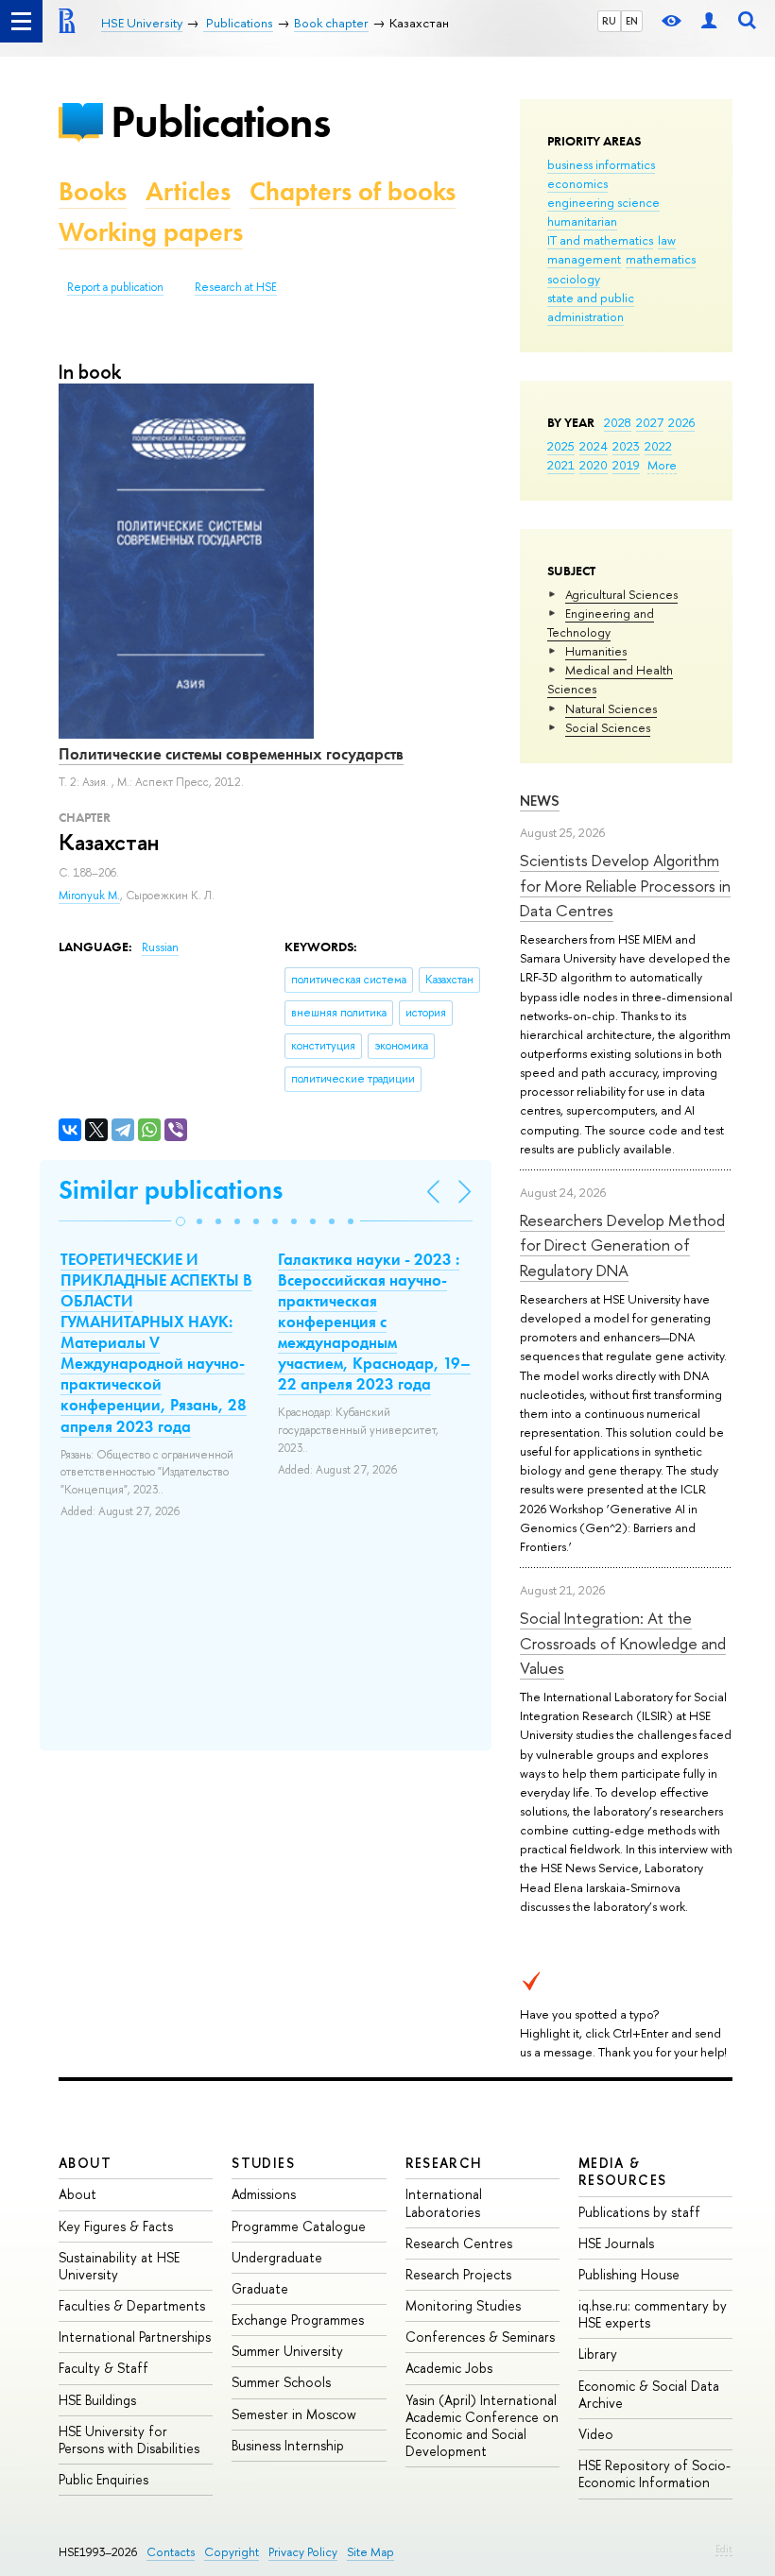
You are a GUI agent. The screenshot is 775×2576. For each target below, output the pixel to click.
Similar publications (171, 1190)
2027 (650, 422)
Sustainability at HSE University (119, 2266)
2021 (561, 465)
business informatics (601, 164)
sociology (574, 279)
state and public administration (591, 307)
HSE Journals (616, 2243)
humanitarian (582, 221)
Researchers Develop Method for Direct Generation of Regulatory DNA (622, 1245)
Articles (188, 191)
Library (598, 2354)
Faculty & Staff (103, 2368)
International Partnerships (135, 2337)
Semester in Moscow (294, 2414)
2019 (626, 465)
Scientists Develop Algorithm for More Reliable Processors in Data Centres (625, 885)
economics (577, 183)
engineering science (603, 202)
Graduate (260, 2288)
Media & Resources (623, 2171)
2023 (626, 446)
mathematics (661, 259)
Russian (160, 947)
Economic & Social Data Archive (649, 2394)
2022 (658, 446)
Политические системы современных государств (231, 754)
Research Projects (458, 2274)
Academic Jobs (449, 2368)
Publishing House (629, 2274)
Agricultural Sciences (621, 594)
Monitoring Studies (463, 2305)
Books (93, 191)
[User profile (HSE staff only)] (709, 21)
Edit (724, 2549)
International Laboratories (444, 2202)
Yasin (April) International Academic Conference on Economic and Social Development (482, 2426)
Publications (220, 121)
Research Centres (459, 2243)
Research (444, 2163)
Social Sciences (608, 727)
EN (632, 21)
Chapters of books (353, 191)
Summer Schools (281, 2382)
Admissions (264, 2194)
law (667, 240)
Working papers (151, 232)
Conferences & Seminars (480, 2337)
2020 (594, 465)
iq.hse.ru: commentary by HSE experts (653, 2314)
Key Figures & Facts (116, 2226)
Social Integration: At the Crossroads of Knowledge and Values (623, 1643)
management (584, 259)
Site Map (370, 2552)
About (85, 2163)
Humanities (596, 651)
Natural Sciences (611, 708)
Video (596, 2434)
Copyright (232, 2552)
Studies (263, 2163)
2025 (561, 446)
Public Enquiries (103, 2479)
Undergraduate (277, 2257)
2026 (681, 422)
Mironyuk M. (89, 896)
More (662, 465)
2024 (594, 446)
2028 (618, 422)
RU (609, 21)
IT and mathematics (600, 240)
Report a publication (115, 287)
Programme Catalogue (299, 2226)
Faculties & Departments (132, 2305)
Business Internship (288, 2445)
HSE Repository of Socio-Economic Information (654, 2474)
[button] (181, 1221)
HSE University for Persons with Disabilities (129, 2440)
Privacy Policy (303, 2552)
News (540, 801)
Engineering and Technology (601, 623)
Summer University (287, 2351)
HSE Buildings (97, 2400)
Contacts (171, 2552)
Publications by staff (639, 2212)
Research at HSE (236, 287)
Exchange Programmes (298, 2320)
